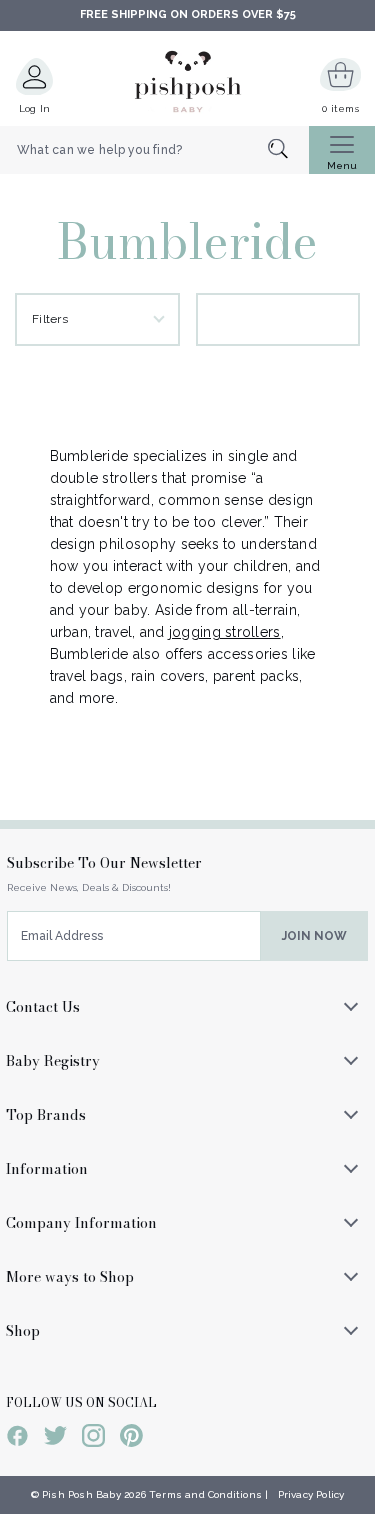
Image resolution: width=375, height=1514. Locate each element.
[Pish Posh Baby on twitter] (55, 1439)
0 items (340, 108)
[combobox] (154, 150)
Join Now (314, 936)
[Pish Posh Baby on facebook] (17, 1439)
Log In (35, 108)
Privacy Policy (311, 1494)
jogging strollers (225, 632)
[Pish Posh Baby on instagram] (93, 1439)
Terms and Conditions (205, 1494)
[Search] (288, 150)
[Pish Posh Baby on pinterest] (131, 1439)
